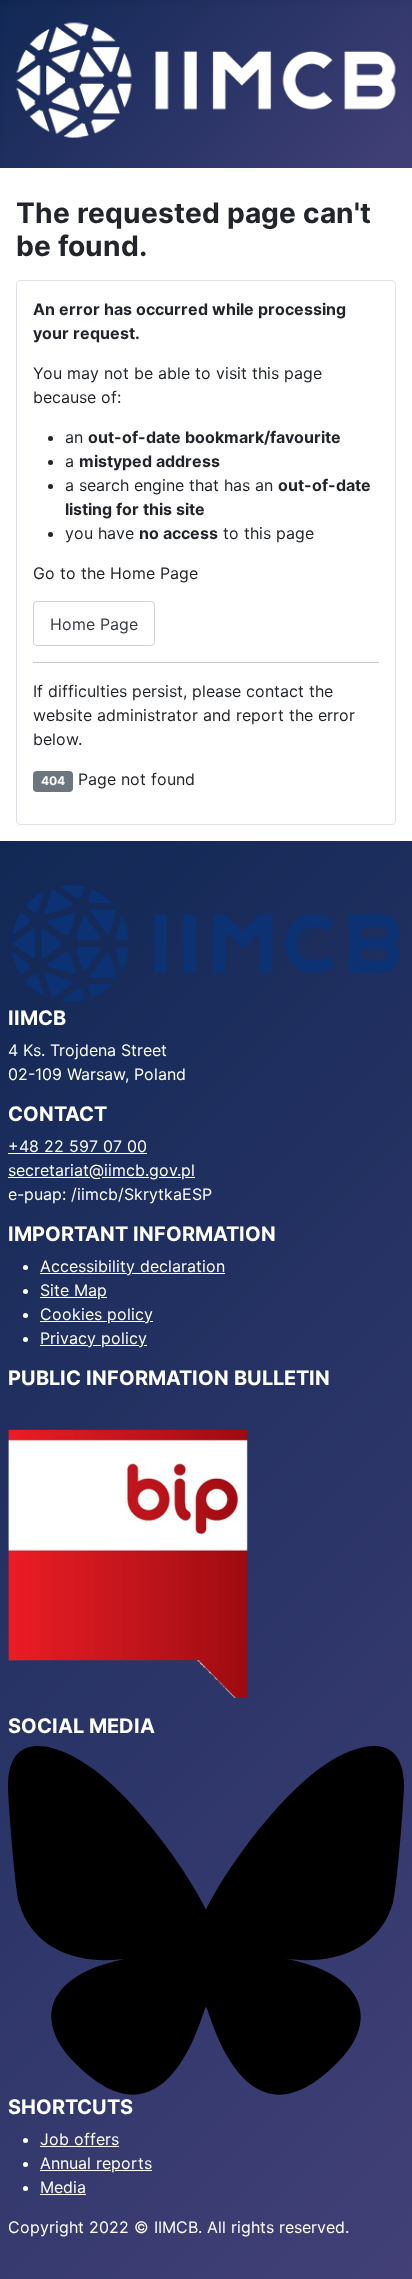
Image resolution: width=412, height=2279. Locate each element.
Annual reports (96, 2163)
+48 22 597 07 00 (77, 1146)
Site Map (73, 1290)
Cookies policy (96, 1314)
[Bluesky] (206, 1919)
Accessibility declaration (132, 1266)
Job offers (79, 2139)
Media (63, 2187)
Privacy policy (93, 1338)
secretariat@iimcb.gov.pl (101, 1170)
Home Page (94, 624)
